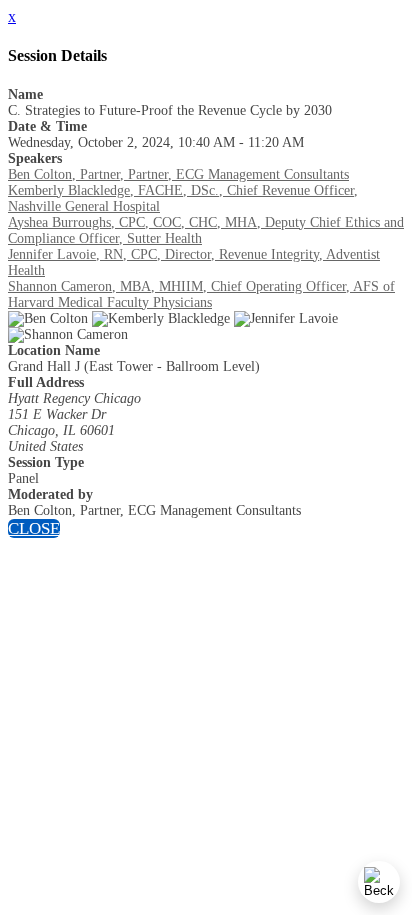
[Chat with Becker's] (379, 882)
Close (34, 528)
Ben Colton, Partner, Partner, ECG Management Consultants (178, 174)
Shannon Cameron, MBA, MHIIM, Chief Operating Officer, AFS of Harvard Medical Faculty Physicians (201, 294)
